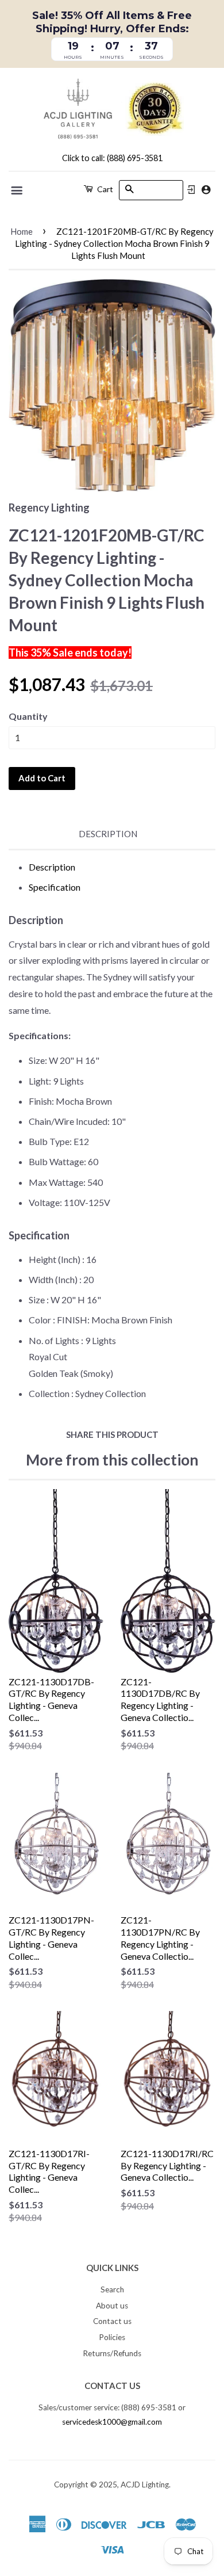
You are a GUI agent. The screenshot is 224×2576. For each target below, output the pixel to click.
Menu (18, 190)
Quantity (28, 716)
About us (112, 2306)
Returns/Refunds (112, 2353)
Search (112, 2289)
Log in (191, 190)
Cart (104, 189)
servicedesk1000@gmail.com (112, 2422)
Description (108, 834)
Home (22, 231)
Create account (206, 190)
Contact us (112, 2321)
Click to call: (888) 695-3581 (112, 158)
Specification (55, 887)
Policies (112, 2337)
